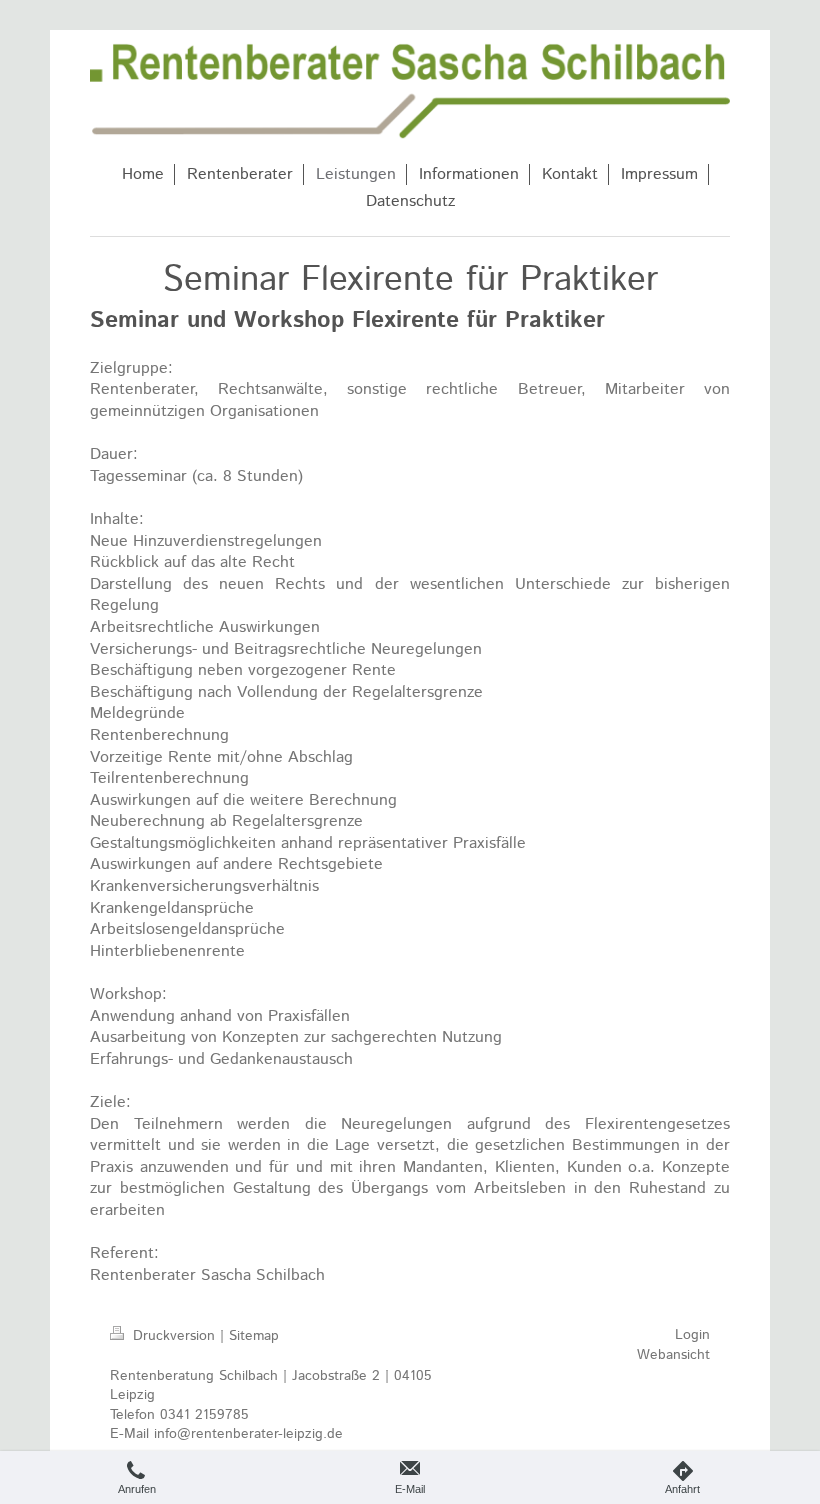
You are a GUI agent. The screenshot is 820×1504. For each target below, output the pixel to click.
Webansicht (673, 1355)
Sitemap (254, 1336)
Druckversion (174, 1336)
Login (692, 1335)
